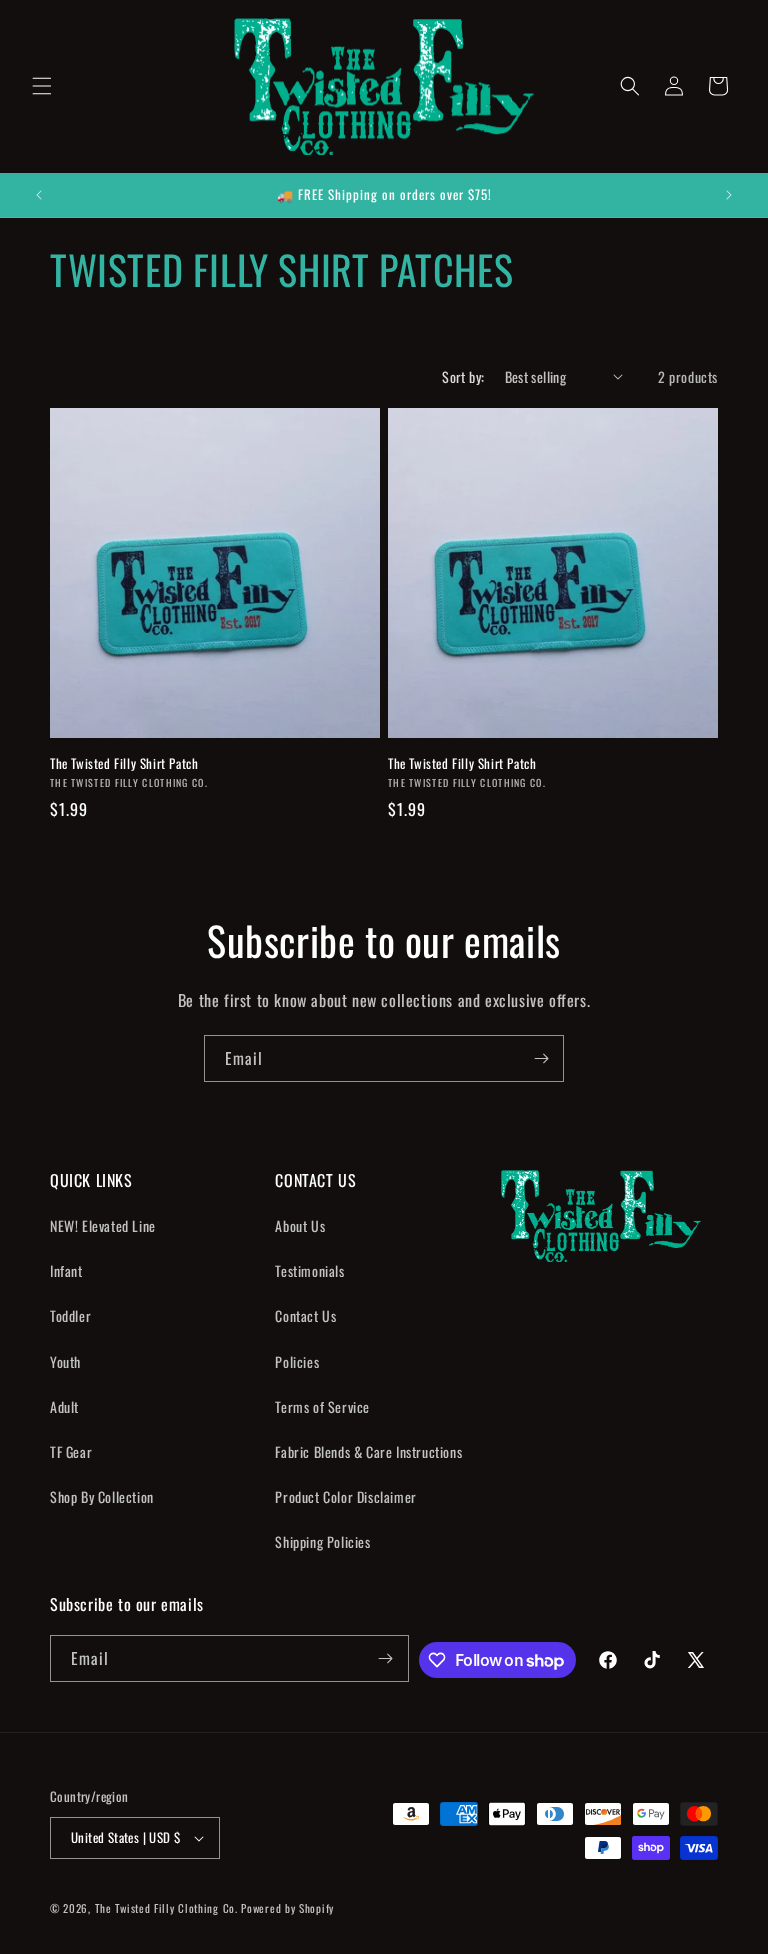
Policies (297, 1361)
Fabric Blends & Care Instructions (368, 1451)
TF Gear (71, 1451)
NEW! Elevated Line (103, 1225)
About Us (300, 1225)
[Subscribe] (541, 1058)
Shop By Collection (102, 1496)
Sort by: (463, 376)
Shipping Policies (322, 1541)
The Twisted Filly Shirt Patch (124, 763)
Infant (66, 1270)
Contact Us (305, 1315)
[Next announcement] (729, 195)
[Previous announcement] (39, 195)
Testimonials (309, 1270)
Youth (65, 1361)
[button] (42, 86)
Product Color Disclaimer (345, 1496)
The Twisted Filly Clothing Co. (168, 1908)
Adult (64, 1406)
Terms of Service (322, 1406)
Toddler (70, 1315)
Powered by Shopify (287, 1908)
